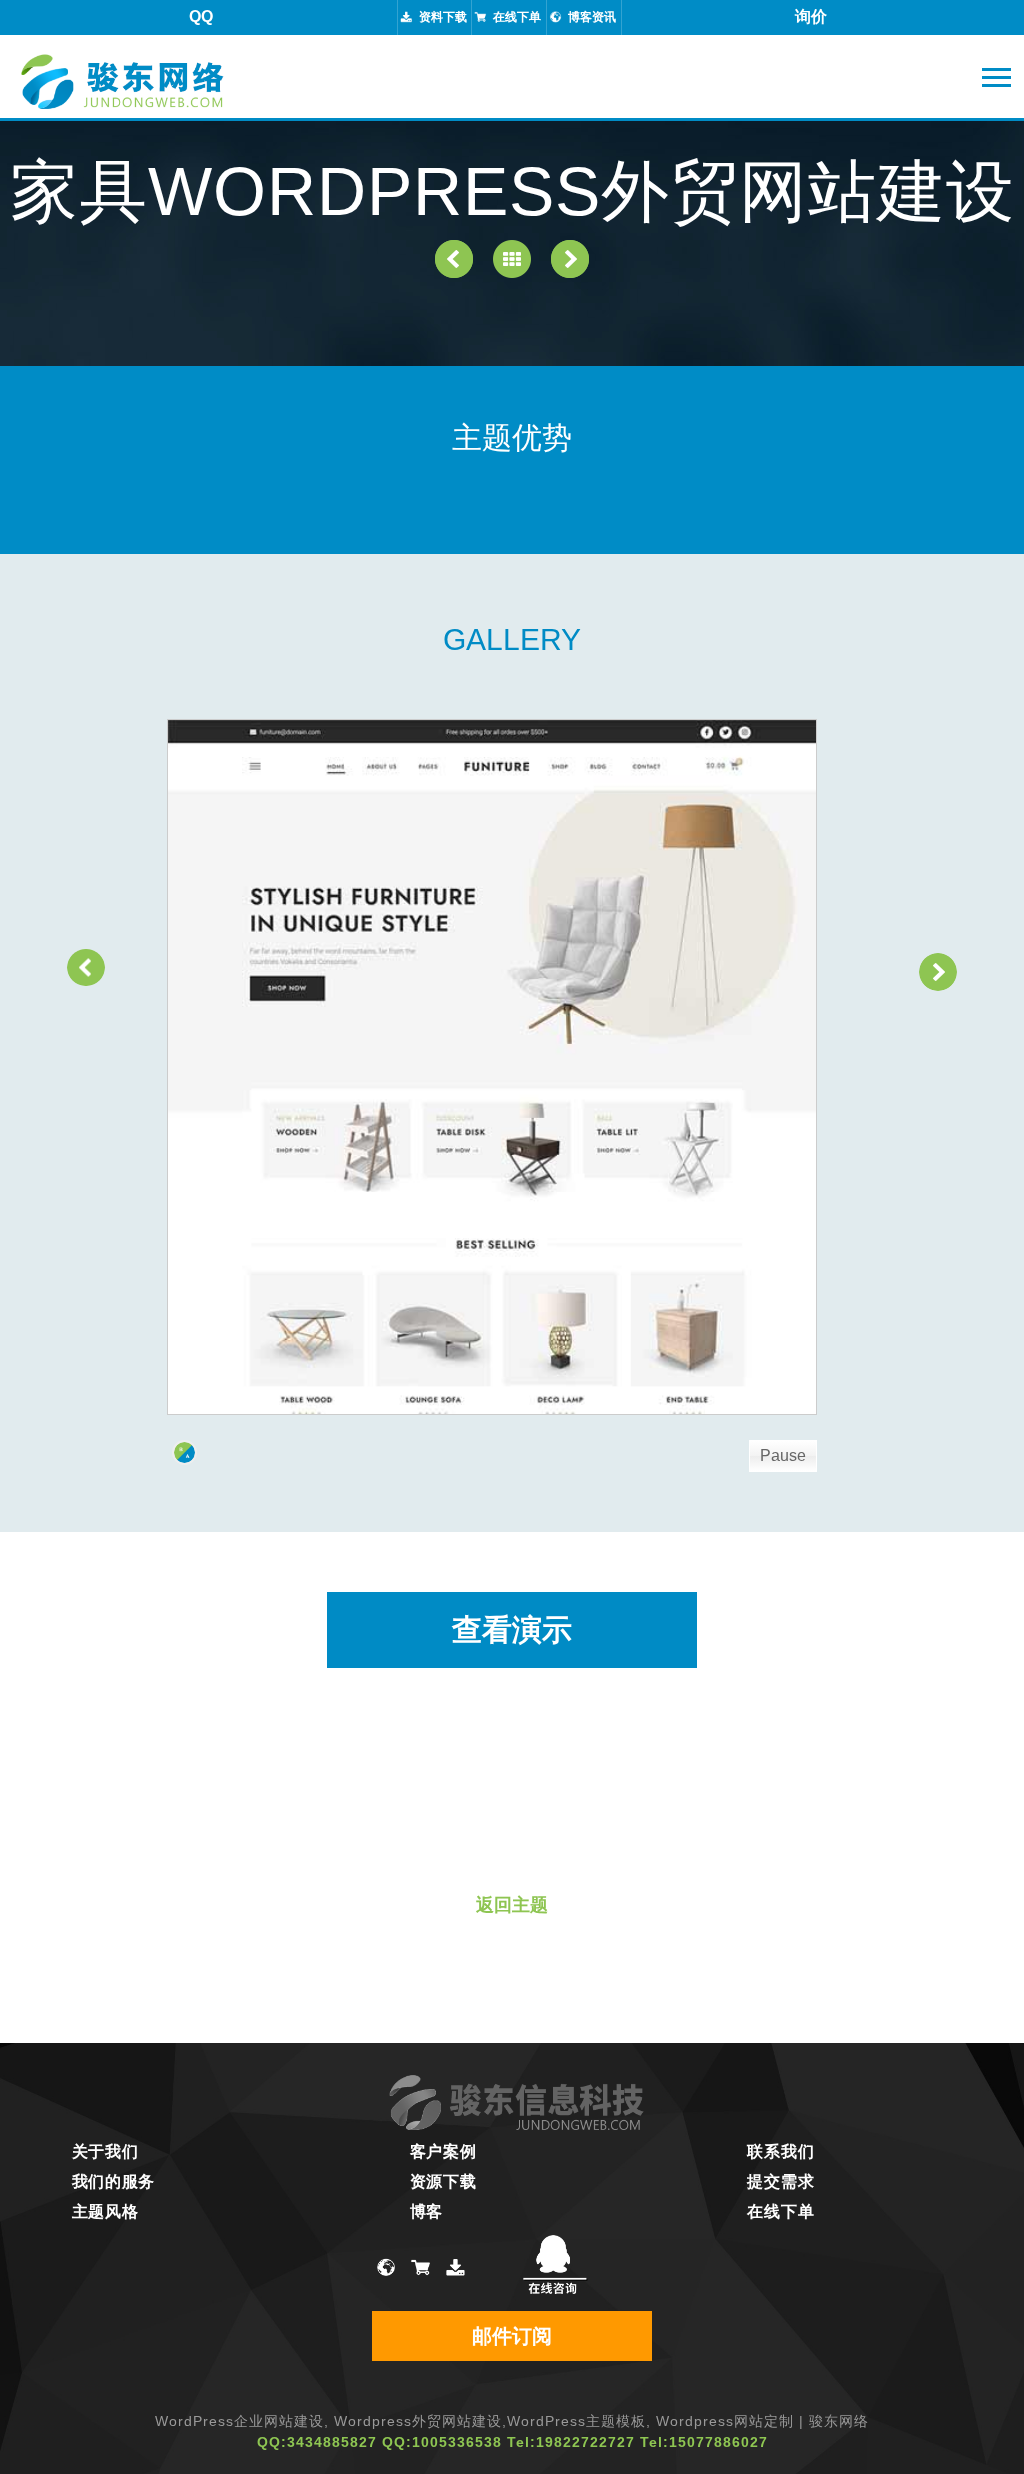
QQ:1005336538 (442, 2442)
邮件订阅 (512, 2336)
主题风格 (105, 2211)
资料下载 (443, 17)
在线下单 (517, 17)
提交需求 (780, 2181)
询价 (811, 16)
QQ (201, 16)
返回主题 (512, 1905)
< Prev (86, 967)
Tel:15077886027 (704, 2442)
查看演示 (512, 1629)
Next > (938, 972)
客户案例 (443, 2151)
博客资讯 (592, 17)
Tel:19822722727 (571, 2442)
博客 (426, 2211)
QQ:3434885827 (317, 2442)
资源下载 (443, 2181)
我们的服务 (114, 2181)
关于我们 (105, 2151)
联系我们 (780, 2151)
